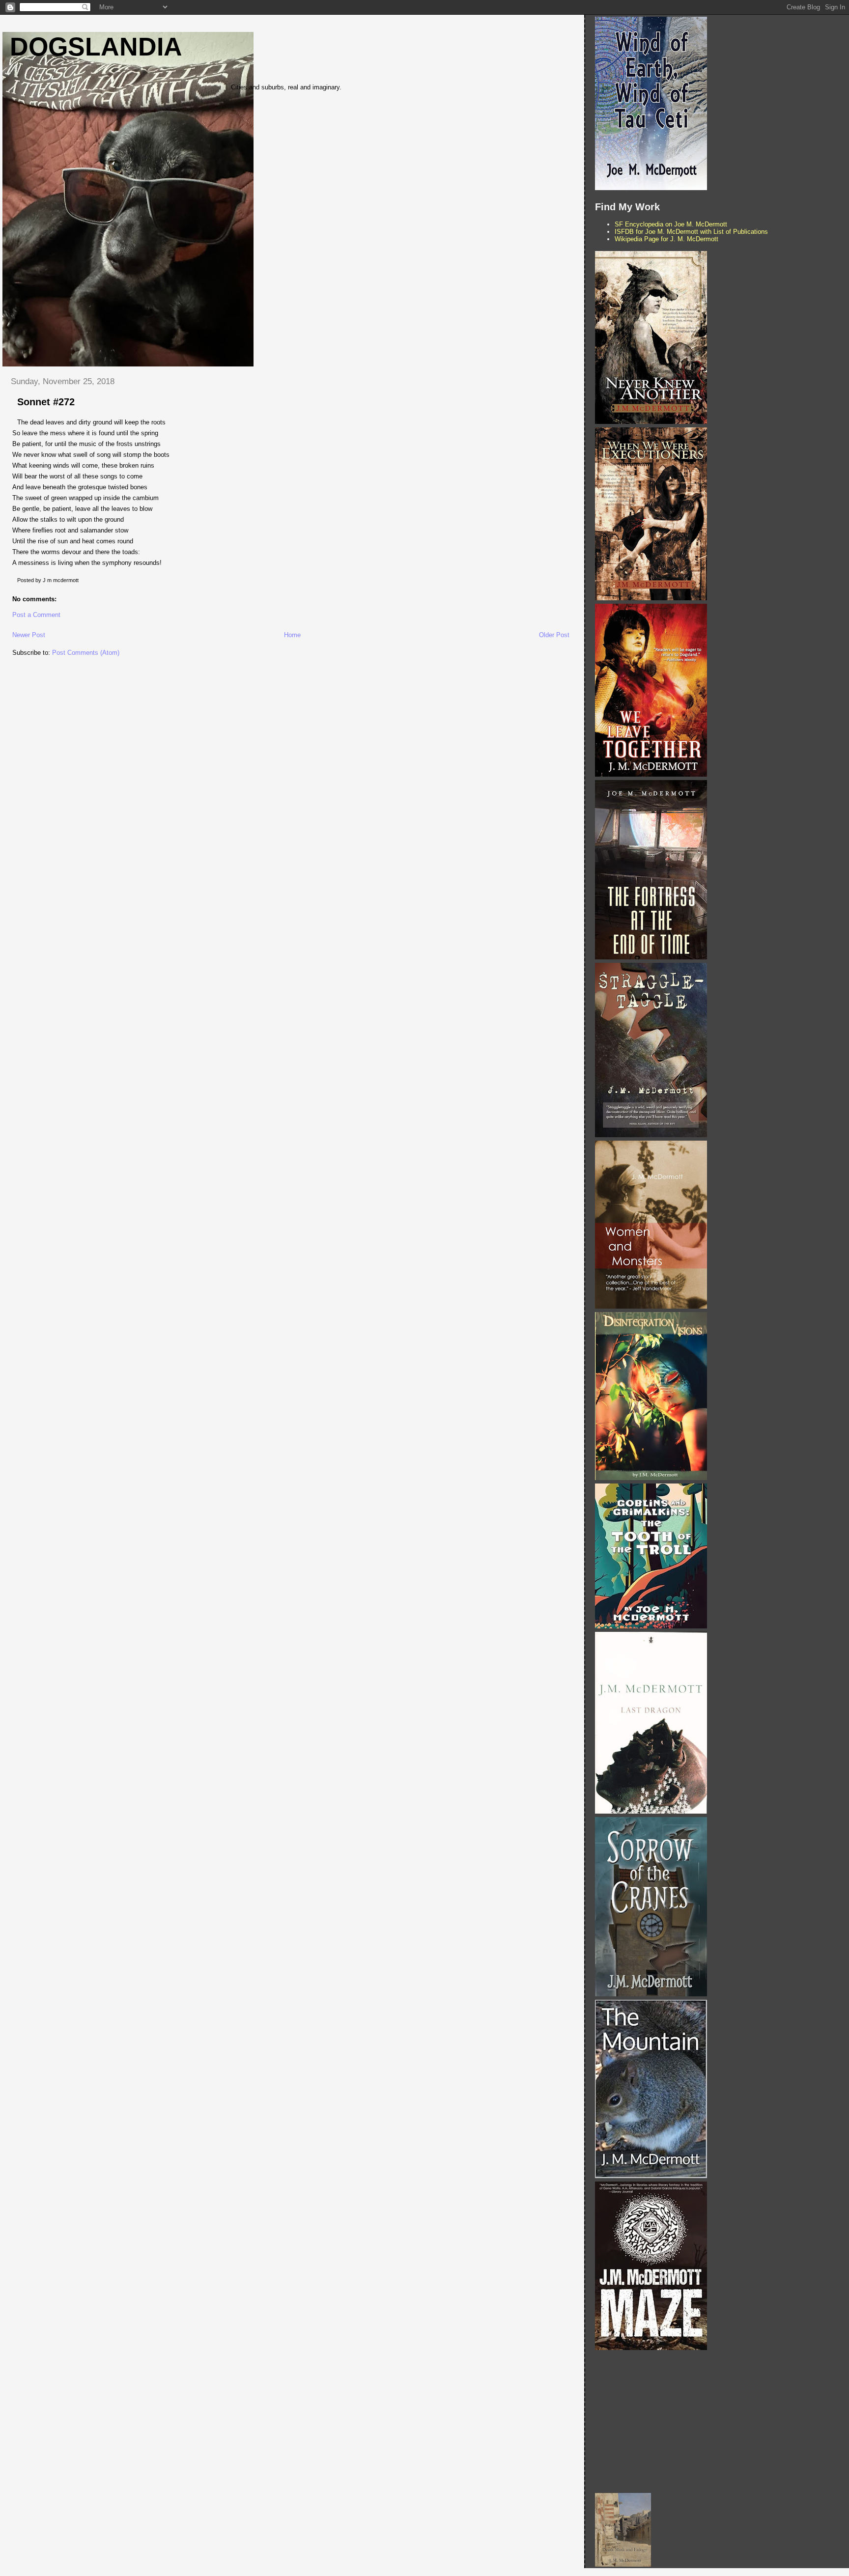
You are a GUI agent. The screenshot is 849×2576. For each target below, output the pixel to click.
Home (292, 635)
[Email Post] (81, 580)
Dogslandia (96, 47)
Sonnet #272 (46, 402)
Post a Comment (36, 615)
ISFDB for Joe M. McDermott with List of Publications (691, 232)
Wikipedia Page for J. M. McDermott (666, 239)
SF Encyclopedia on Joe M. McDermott (671, 224)
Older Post (554, 635)
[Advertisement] (720, 2422)
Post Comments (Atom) (86, 653)
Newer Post (29, 635)
